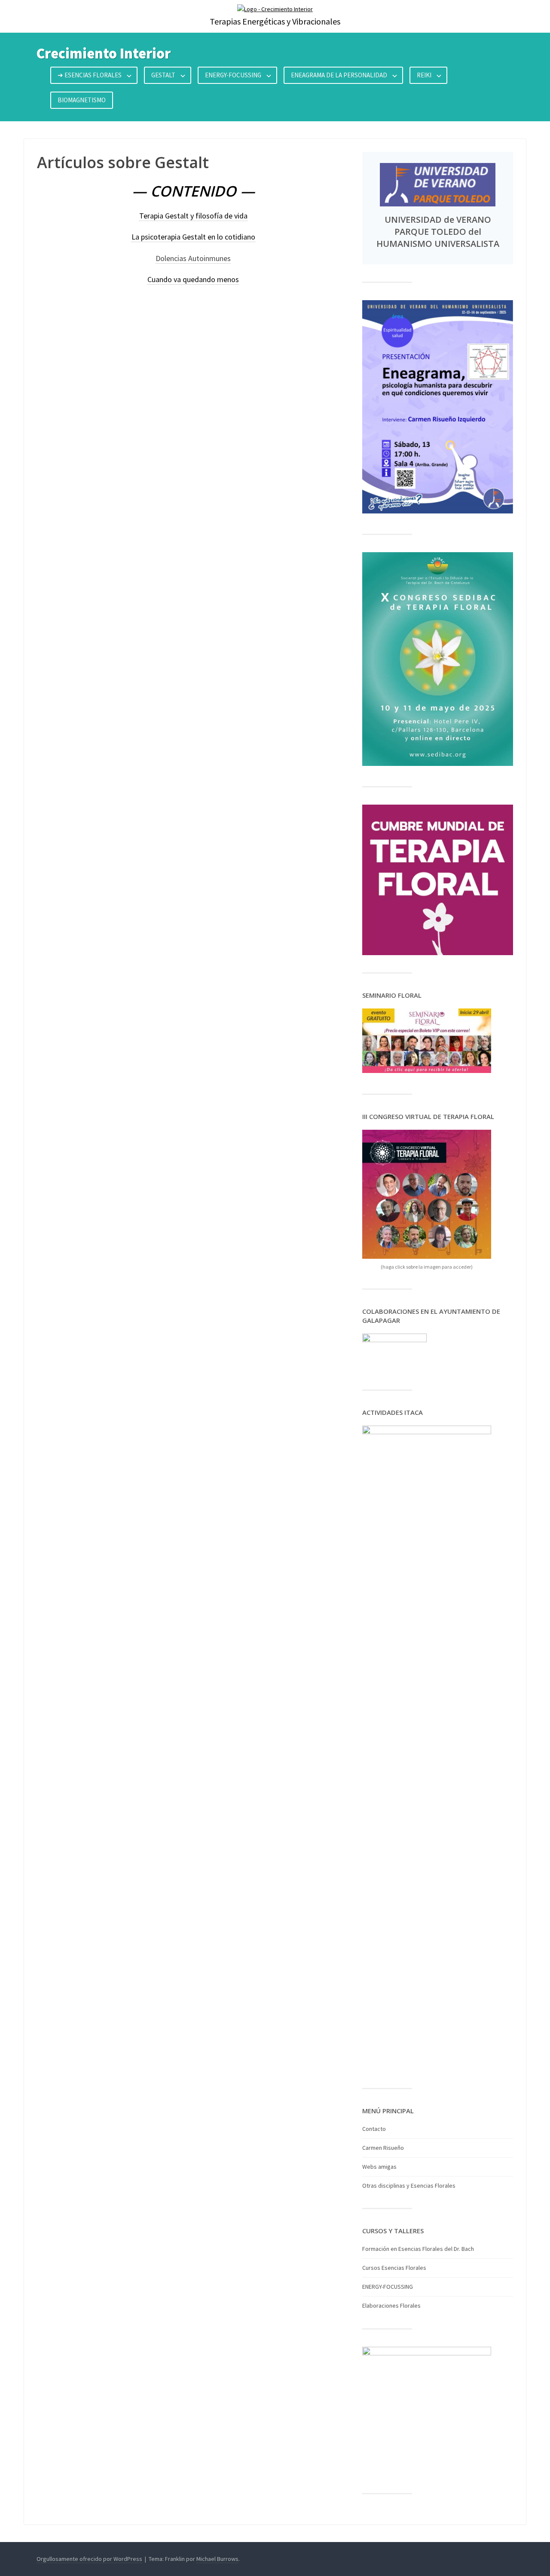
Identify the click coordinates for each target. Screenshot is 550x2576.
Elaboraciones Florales (391, 2305)
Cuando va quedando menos (193, 279)
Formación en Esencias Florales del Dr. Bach (418, 2249)
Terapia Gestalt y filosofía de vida (193, 216)
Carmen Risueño (383, 2148)
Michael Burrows (217, 2559)
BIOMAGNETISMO (82, 100)
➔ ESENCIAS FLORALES (90, 75)
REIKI (424, 75)
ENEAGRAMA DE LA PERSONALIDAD (339, 75)
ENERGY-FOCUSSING (233, 75)
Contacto (374, 2129)
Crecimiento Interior (104, 53)
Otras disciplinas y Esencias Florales (409, 2186)
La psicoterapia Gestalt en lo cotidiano (193, 237)
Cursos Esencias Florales (394, 2268)
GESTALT (163, 75)
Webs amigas (379, 2167)
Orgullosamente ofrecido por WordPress (89, 2559)
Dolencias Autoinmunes (193, 258)
